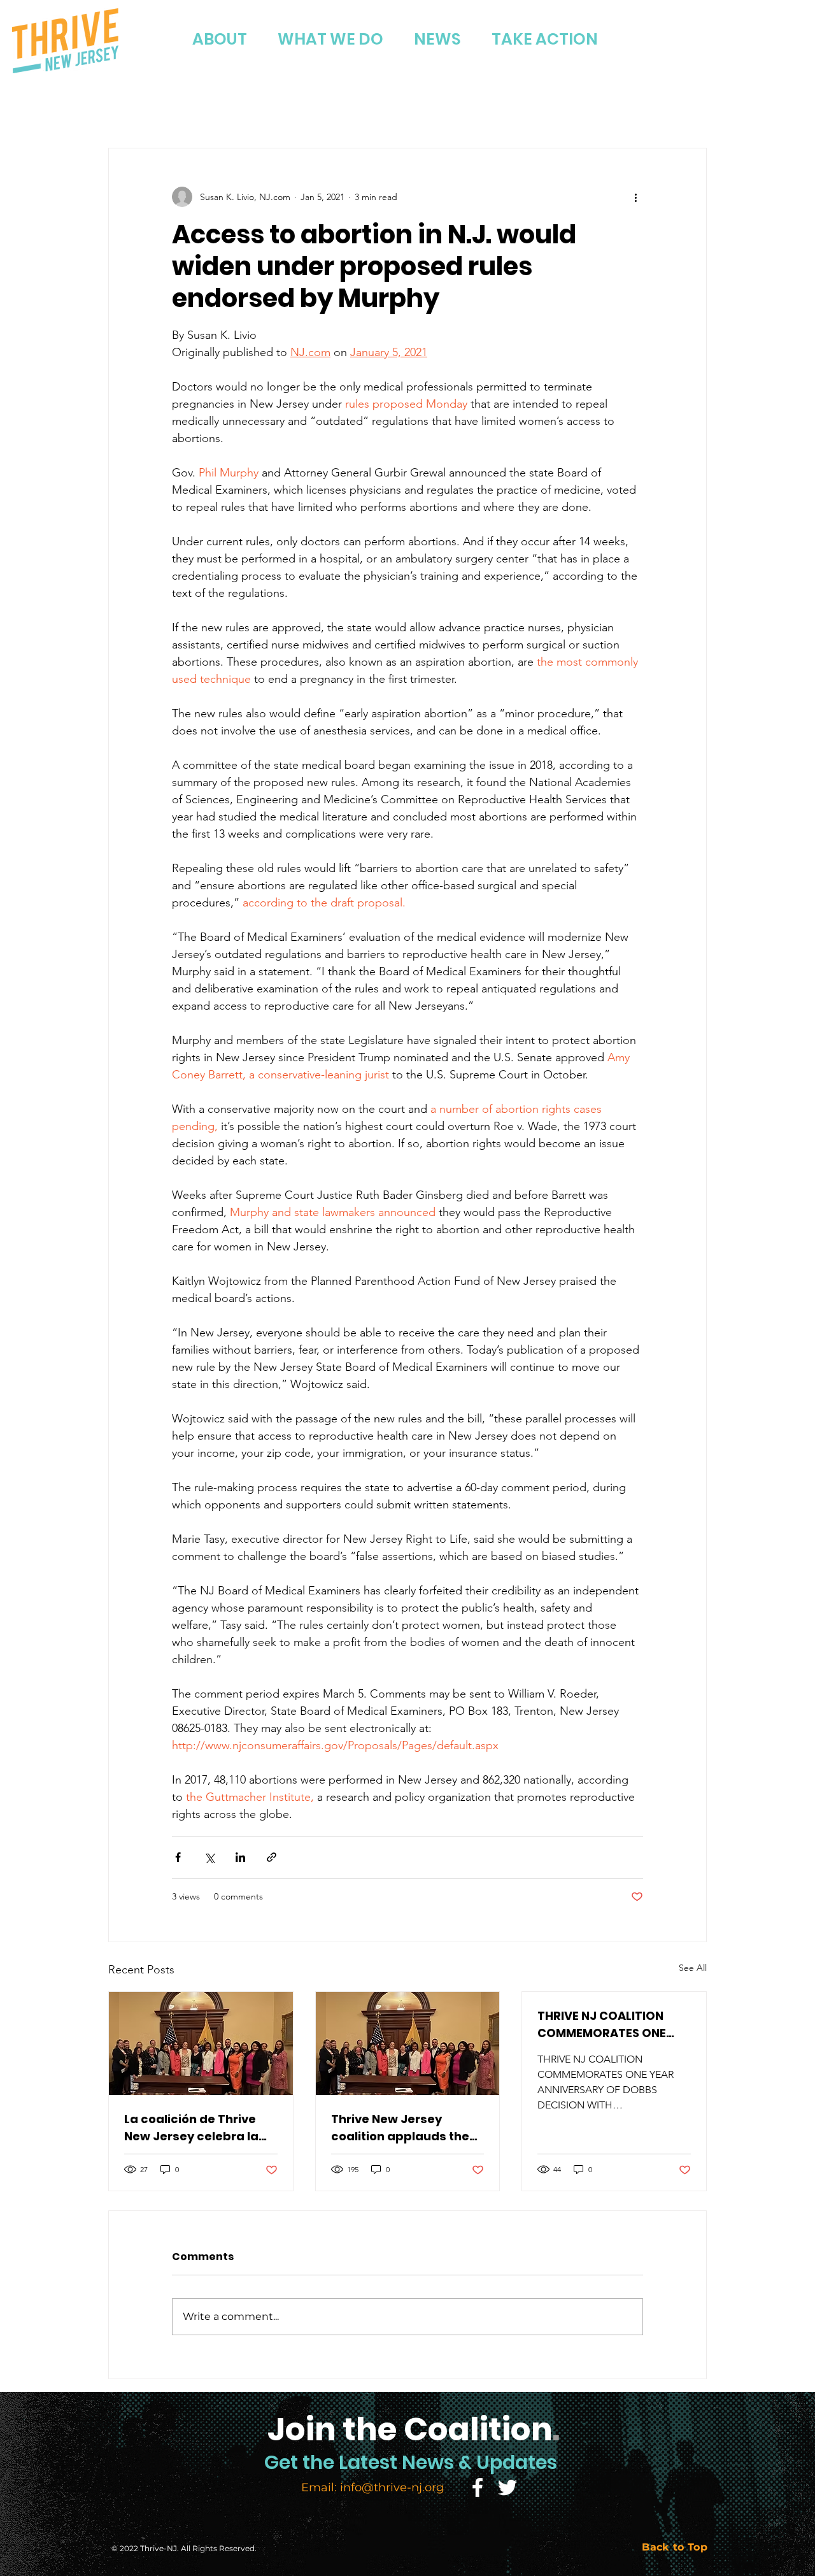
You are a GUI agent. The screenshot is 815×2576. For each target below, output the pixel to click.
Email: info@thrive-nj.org (372, 2487)
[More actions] (635, 197)
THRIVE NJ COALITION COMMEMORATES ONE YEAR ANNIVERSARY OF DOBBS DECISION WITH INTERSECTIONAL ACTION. (612, 2025)
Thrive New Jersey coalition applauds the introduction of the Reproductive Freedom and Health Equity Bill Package (401, 2128)
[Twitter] (507, 2487)
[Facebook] (478, 2487)
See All (693, 1968)
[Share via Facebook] (178, 1857)
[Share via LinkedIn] (240, 1857)
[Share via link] (272, 1857)
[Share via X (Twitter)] (209, 1857)
